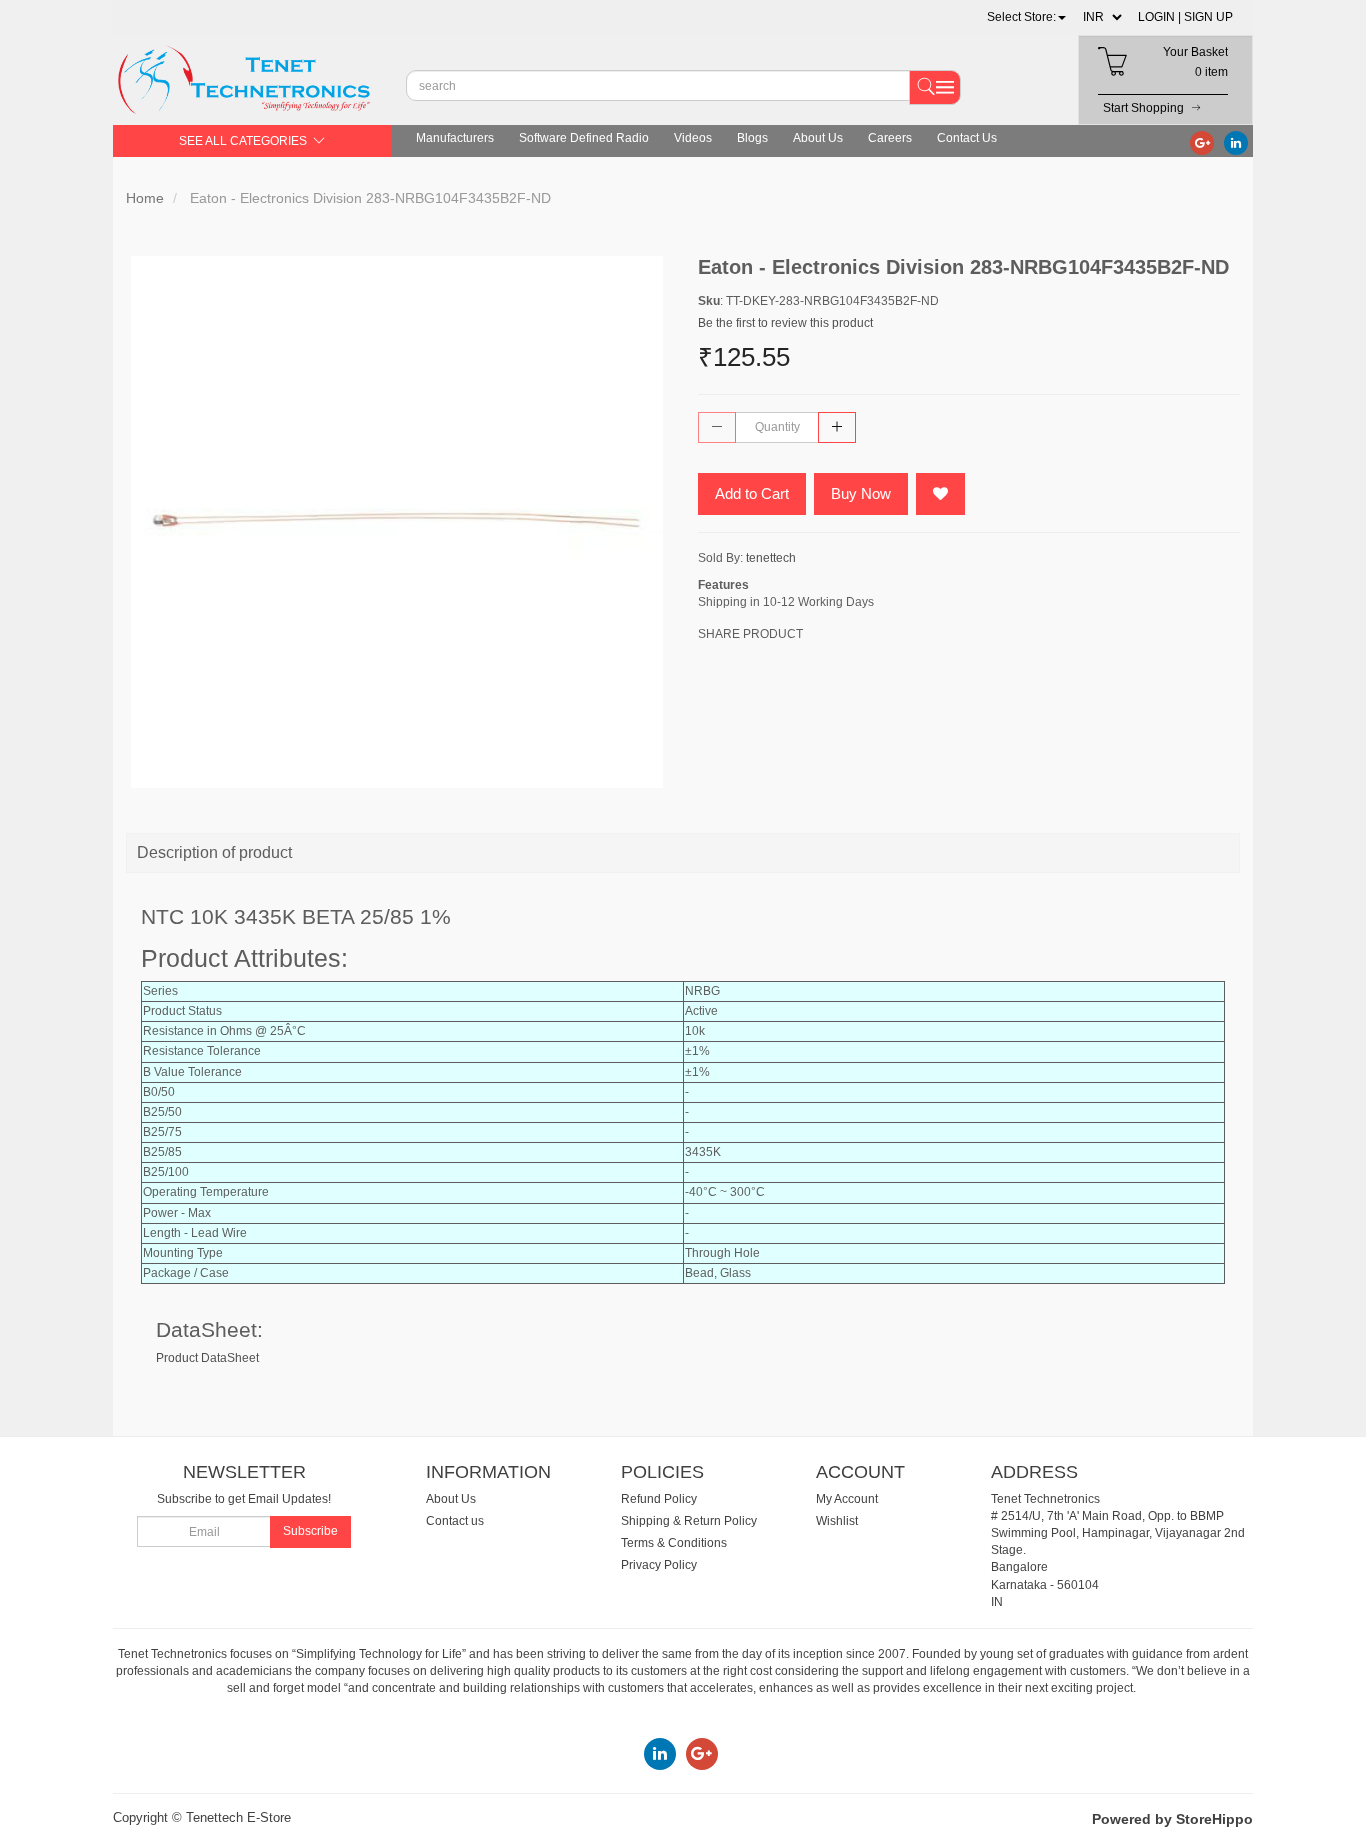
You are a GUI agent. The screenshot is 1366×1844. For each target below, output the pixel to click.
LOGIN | (1159, 17)
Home (145, 198)
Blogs (752, 138)
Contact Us (967, 138)
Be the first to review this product (785, 323)
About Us (818, 138)
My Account (847, 1499)
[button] (1026, 17)
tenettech (771, 558)
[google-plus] (1202, 142)
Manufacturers (455, 138)
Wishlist (837, 1521)
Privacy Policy (659, 1565)
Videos (693, 138)
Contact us (455, 1521)
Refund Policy (659, 1499)
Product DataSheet (207, 1358)
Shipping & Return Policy (689, 1521)
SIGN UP (1208, 17)
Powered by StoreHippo (1172, 1819)
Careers (890, 138)
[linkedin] (1236, 142)
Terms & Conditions (674, 1543)
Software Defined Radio (584, 138)
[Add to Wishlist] (940, 494)
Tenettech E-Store (238, 1817)
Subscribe (310, 1531)
